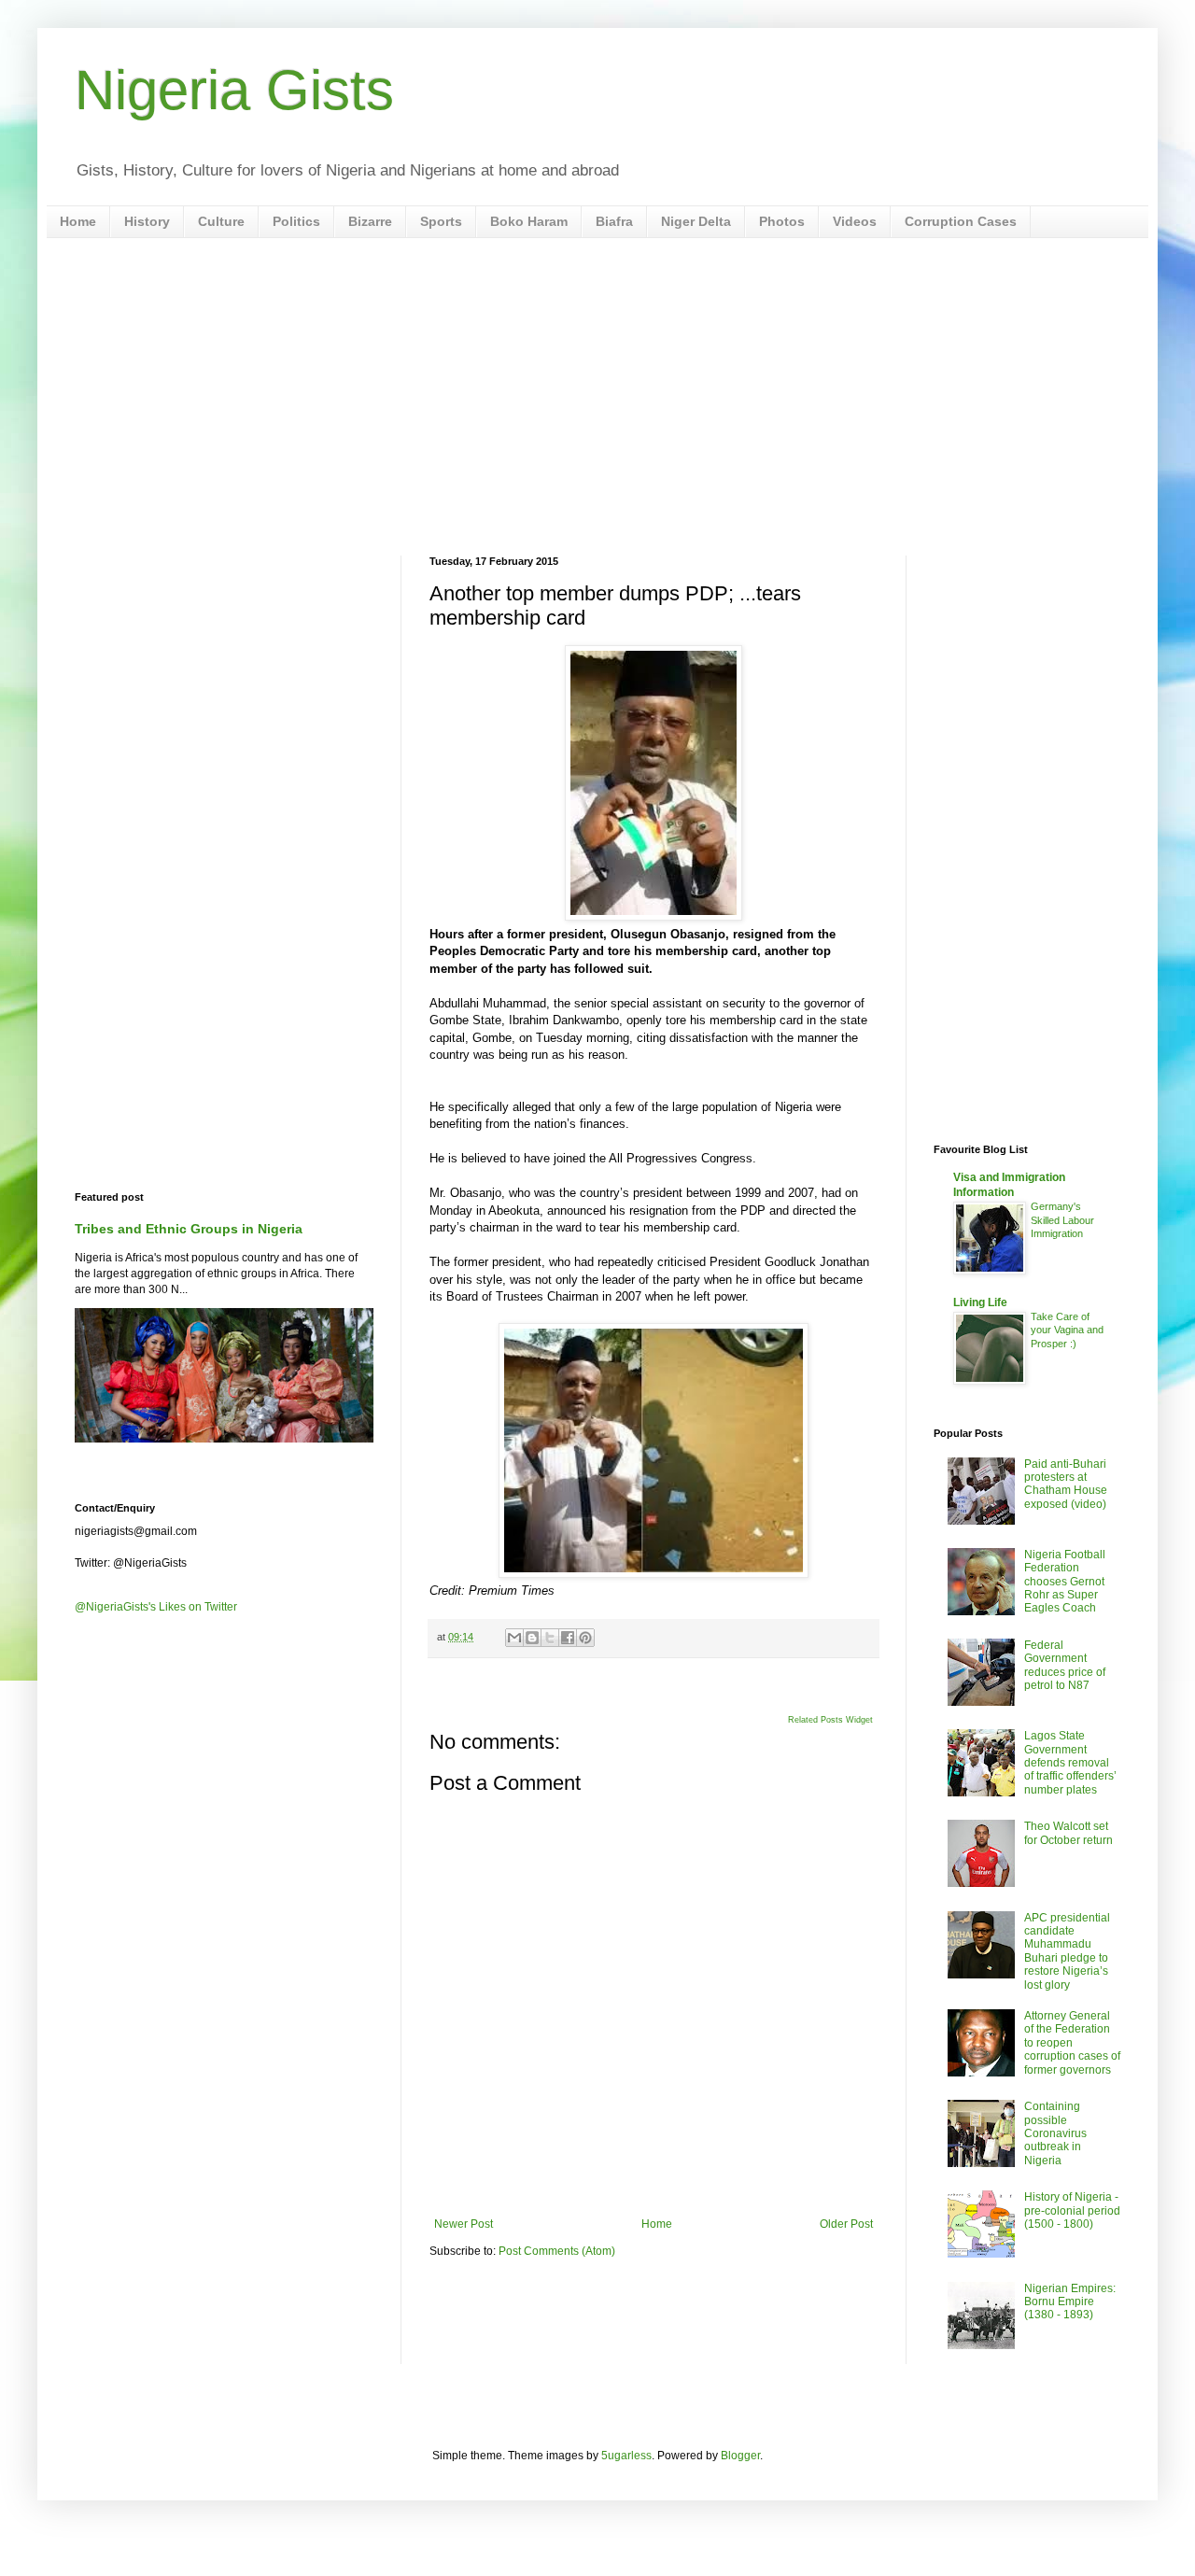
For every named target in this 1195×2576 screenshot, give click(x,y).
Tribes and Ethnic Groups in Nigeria (189, 1229)
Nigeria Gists (234, 90)
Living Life (980, 1302)
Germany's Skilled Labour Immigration (1062, 1220)
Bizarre (370, 221)
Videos (855, 221)
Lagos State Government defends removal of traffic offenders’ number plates (1070, 1763)
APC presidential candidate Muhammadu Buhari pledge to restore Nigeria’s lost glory (1067, 1951)
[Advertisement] (597, 397)
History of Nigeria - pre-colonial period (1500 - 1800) (1072, 2210)
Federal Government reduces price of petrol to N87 (1065, 1665)
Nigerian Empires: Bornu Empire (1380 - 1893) (1070, 2302)
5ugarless (626, 2456)
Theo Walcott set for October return (1068, 1833)
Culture (221, 221)
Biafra (614, 221)
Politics (296, 221)
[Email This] (514, 1638)
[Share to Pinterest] (585, 1638)
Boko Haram (529, 221)
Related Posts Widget (830, 1720)
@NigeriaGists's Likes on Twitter (156, 1607)
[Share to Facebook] (568, 1638)
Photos (782, 221)
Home (78, 221)
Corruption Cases (961, 221)
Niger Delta (696, 221)
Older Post (846, 2224)
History (147, 221)
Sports (441, 221)
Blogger (740, 2456)
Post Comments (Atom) (557, 2251)
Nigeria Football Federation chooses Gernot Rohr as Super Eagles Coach (1065, 1582)
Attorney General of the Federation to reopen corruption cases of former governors (1072, 2043)
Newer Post (464, 2224)
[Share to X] (550, 1638)
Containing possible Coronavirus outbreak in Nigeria (1055, 2133)
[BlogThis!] (532, 1638)
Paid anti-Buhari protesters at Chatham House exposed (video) (1066, 1484)
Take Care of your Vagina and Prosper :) (1067, 1330)
